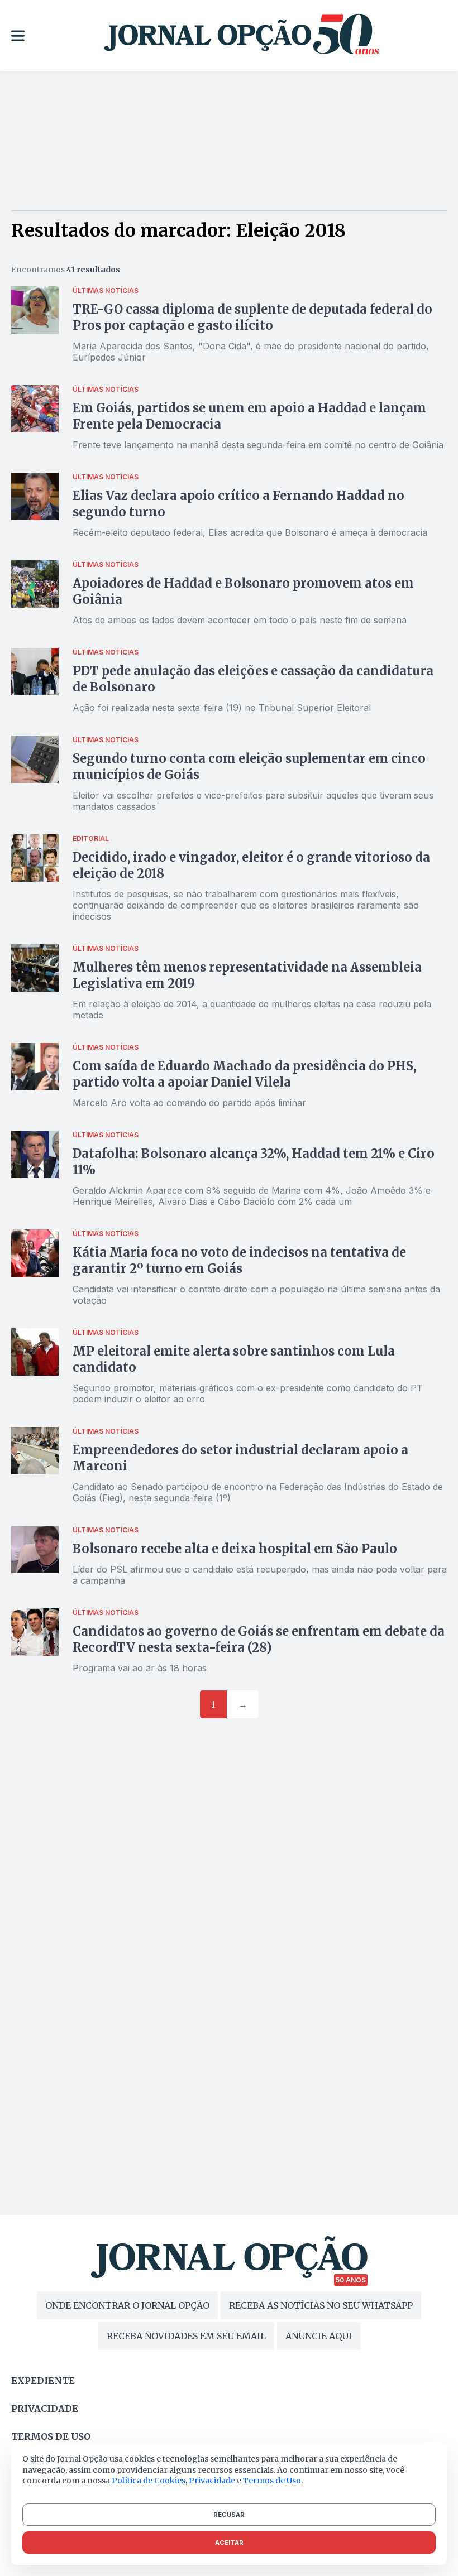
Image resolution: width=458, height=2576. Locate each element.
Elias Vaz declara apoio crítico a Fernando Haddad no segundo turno (238, 504)
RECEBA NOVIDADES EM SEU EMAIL (186, 2336)
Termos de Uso (272, 2481)
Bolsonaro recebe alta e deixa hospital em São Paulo (235, 1549)
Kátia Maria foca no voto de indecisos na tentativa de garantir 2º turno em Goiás (239, 1260)
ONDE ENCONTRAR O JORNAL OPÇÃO (127, 2305)
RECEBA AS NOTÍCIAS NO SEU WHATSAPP (321, 2305)
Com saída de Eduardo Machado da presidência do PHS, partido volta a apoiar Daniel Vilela (244, 1074)
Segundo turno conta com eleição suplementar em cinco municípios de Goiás (249, 766)
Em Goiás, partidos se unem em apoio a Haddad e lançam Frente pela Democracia (249, 416)
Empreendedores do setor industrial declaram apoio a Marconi (240, 1458)
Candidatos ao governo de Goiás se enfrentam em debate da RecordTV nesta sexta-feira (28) (259, 1639)
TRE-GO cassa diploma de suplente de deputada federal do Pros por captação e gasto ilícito (252, 317)
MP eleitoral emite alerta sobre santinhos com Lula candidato (234, 1359)
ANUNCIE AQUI (319, 2336)
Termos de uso (51, 2436)
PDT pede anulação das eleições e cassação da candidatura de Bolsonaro (253, 679)
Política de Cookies (149, 2481)
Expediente (43, 2381)
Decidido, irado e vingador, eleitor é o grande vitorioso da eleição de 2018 (251, 865)
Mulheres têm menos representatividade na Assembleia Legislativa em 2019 (247, 975)
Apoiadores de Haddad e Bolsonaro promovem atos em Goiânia (243, 591)
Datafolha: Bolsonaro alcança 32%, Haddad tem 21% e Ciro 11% (254, 1162)
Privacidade (45, 2409)
